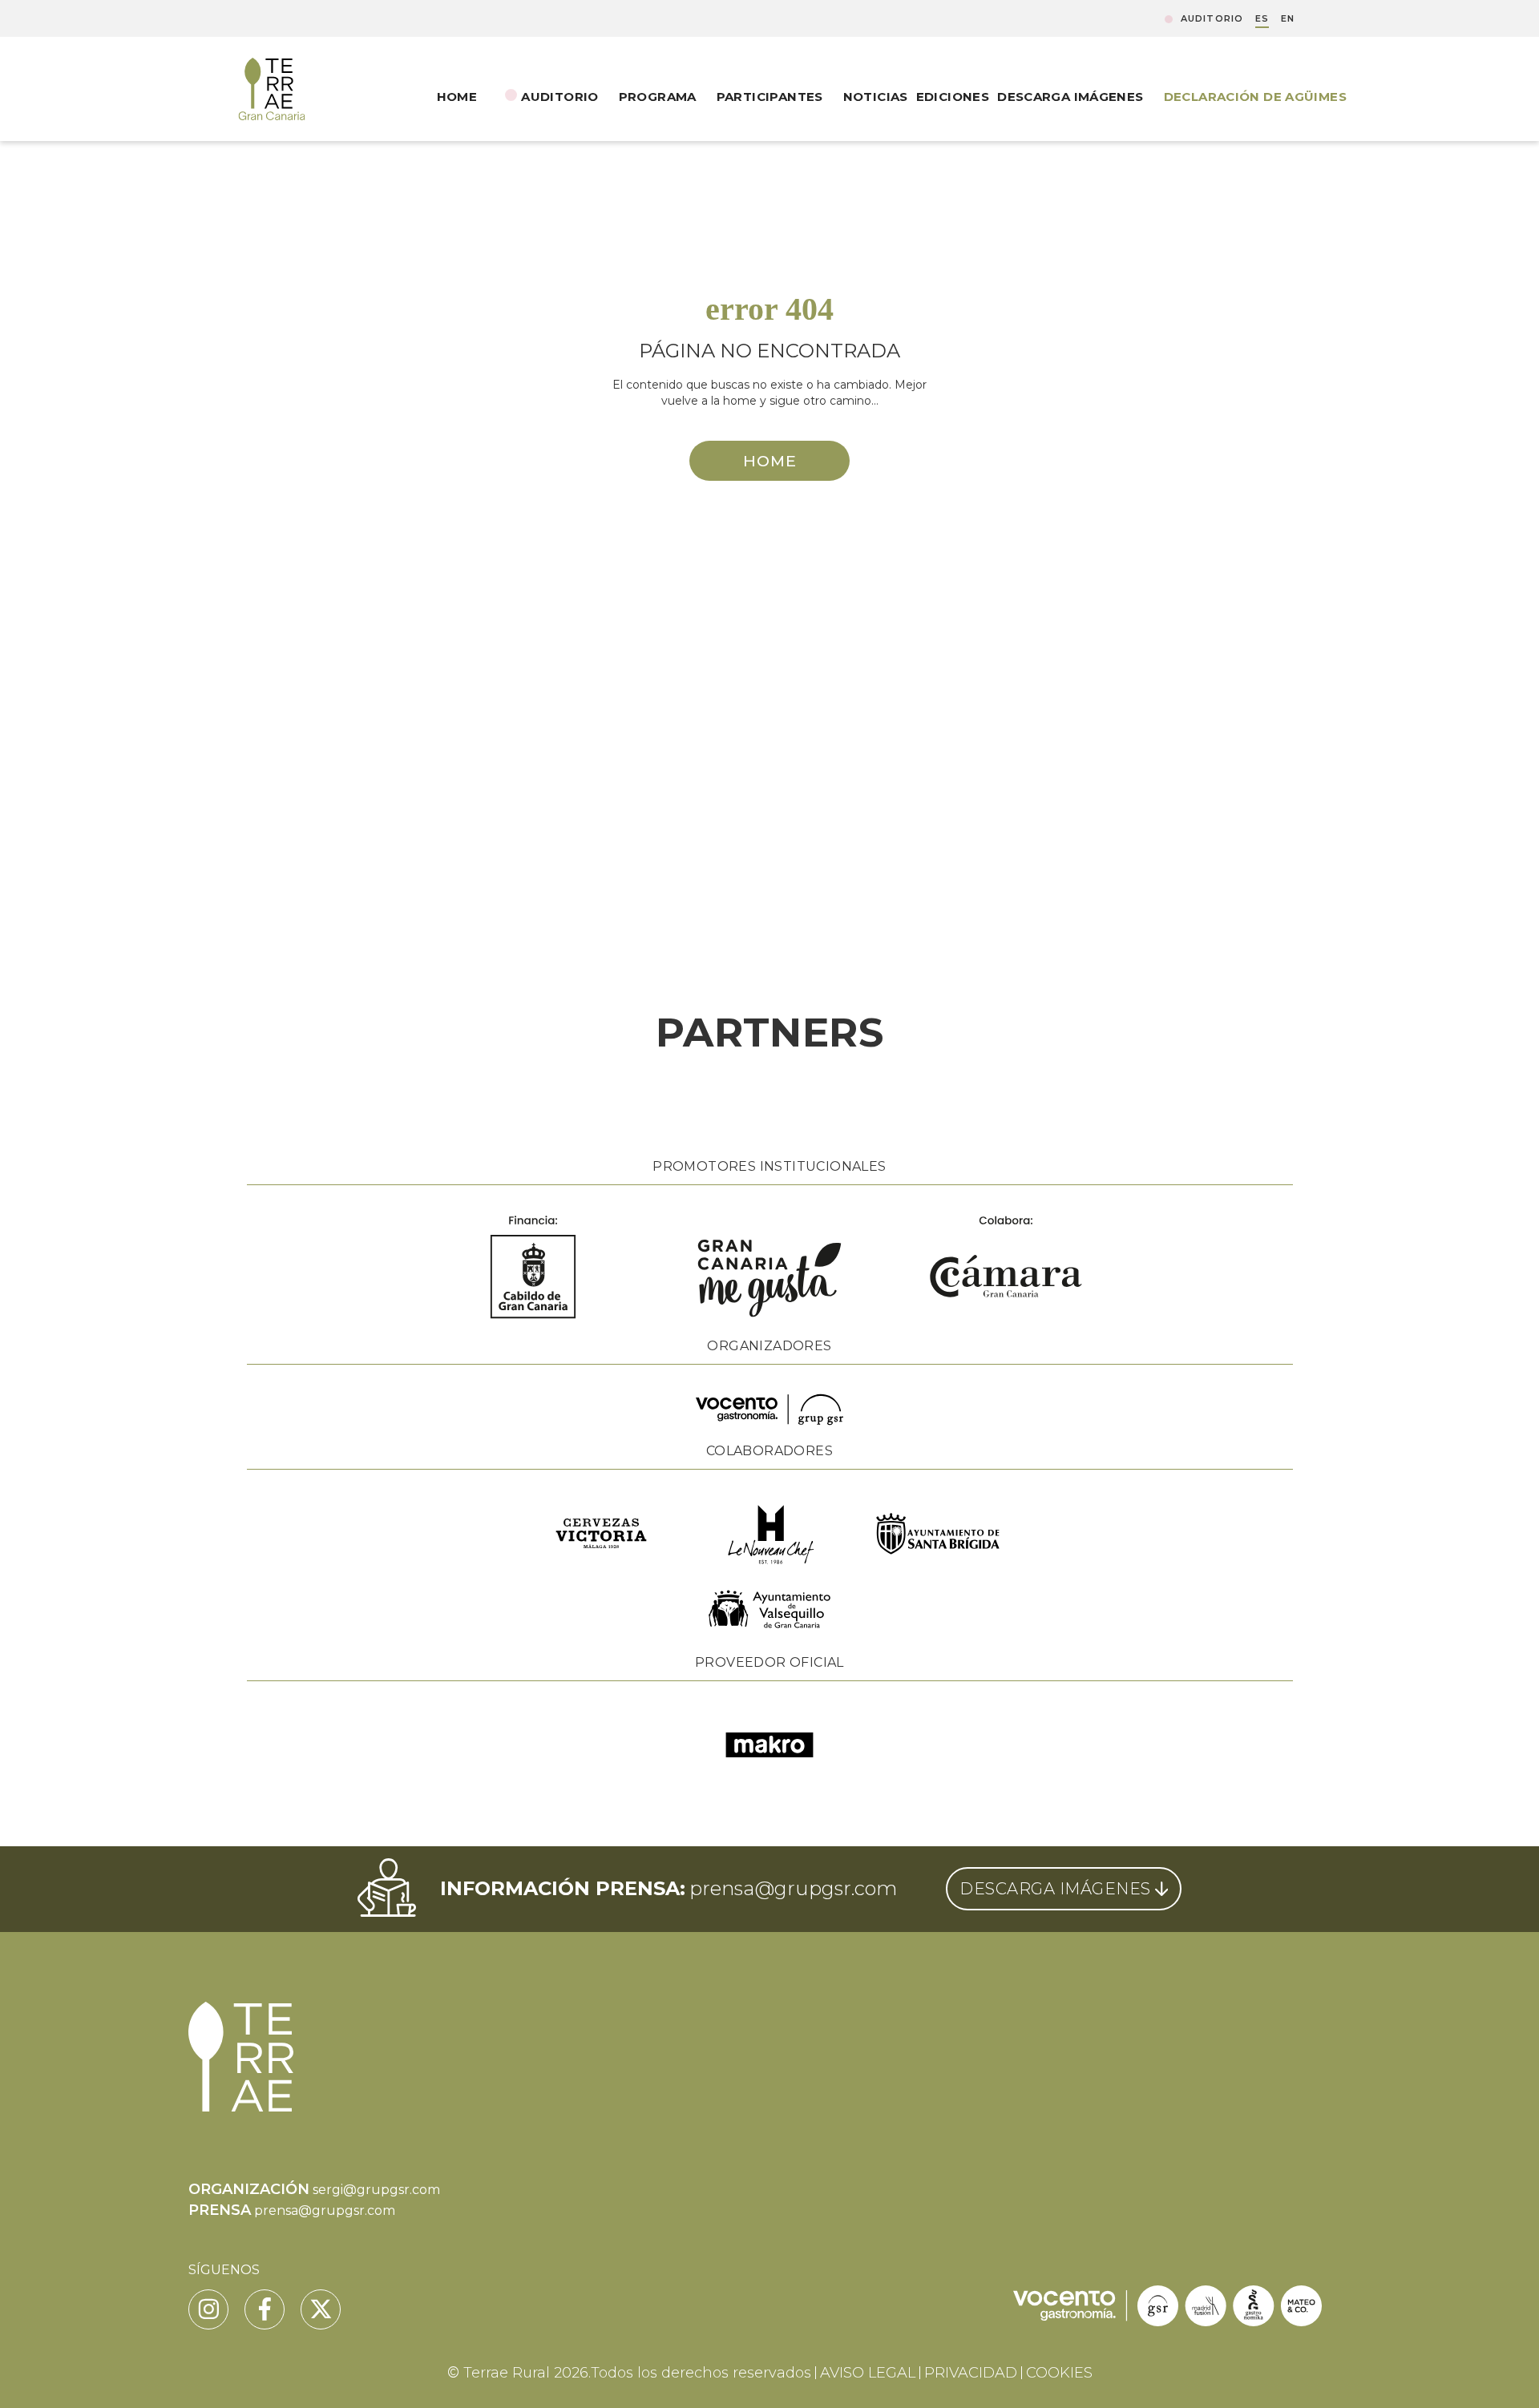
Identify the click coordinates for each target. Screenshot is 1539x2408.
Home (457, 97)
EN (1288, 19)
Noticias (876, 97)
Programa (658, 97)
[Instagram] (208, 2309)
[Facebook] (265, 2309)
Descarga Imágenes (1070, 97)
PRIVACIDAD (971, 2373)
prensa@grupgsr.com (793, 1888)
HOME (770, 461)
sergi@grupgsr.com (376, 2190)
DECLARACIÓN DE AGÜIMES (1255, 97)
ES (1262, 19)
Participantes (770, 97)
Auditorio (1212, 19)
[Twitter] (321, 2309)
